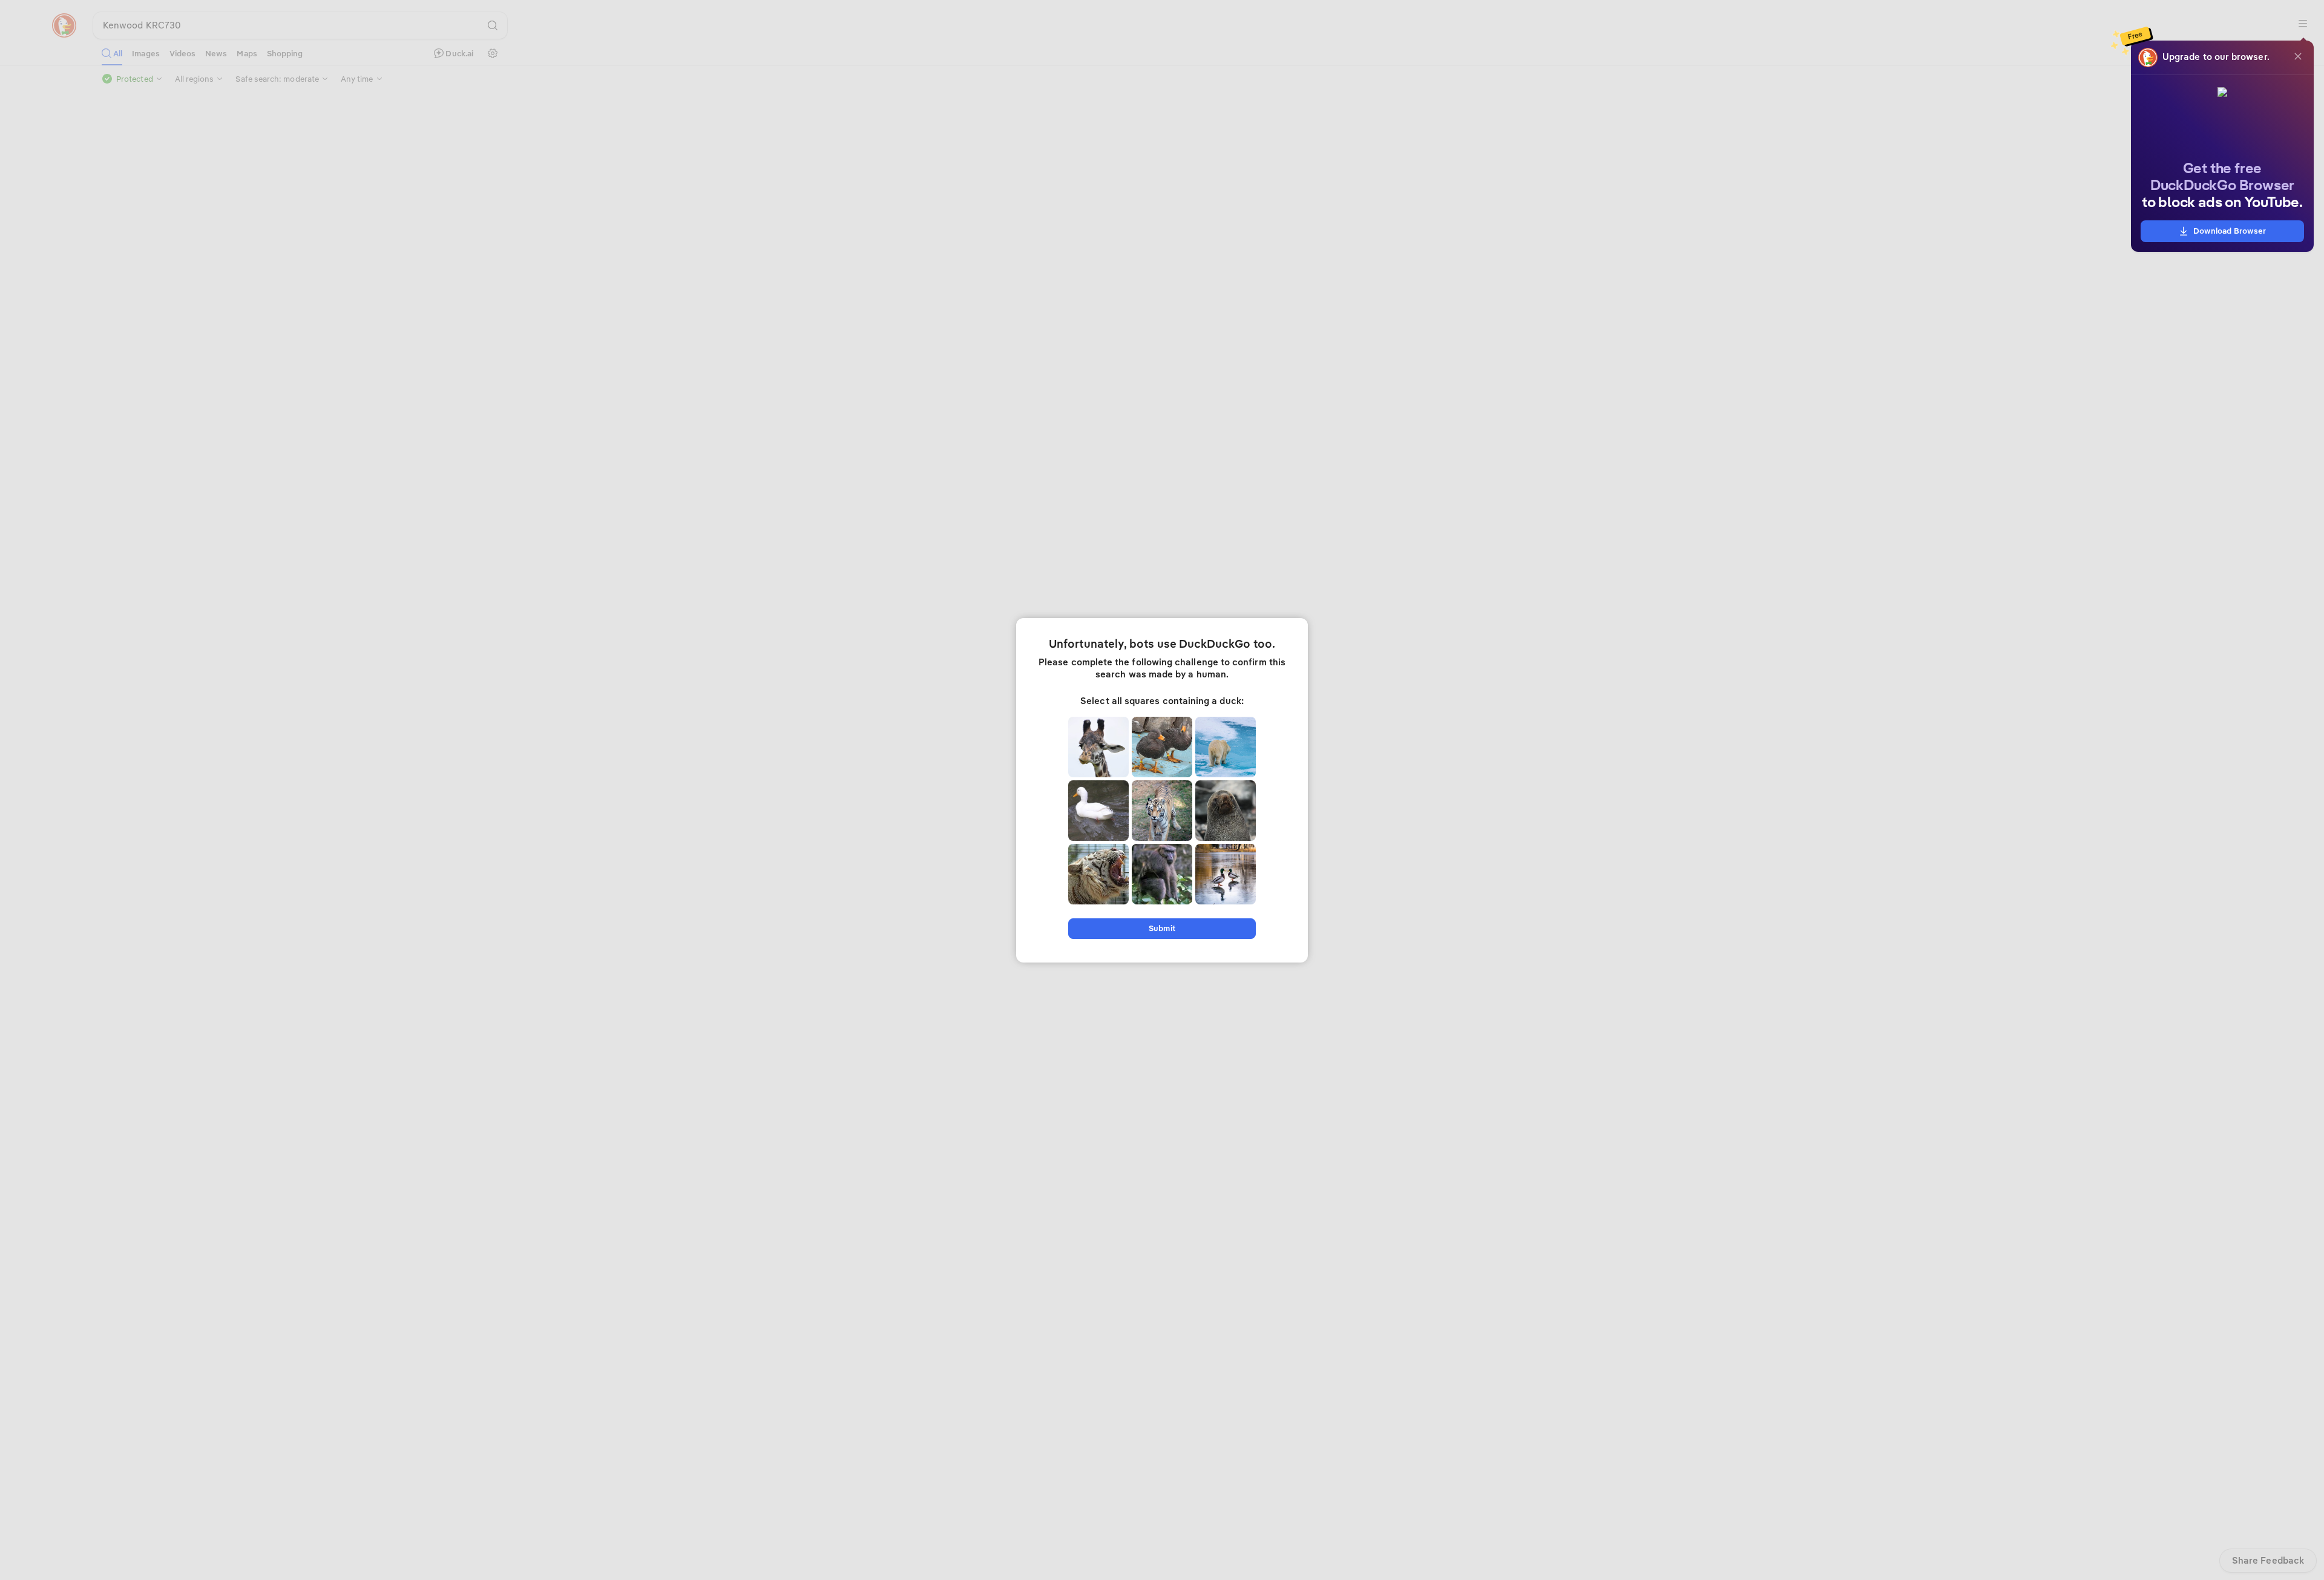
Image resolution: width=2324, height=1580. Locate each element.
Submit (1162, 928)
